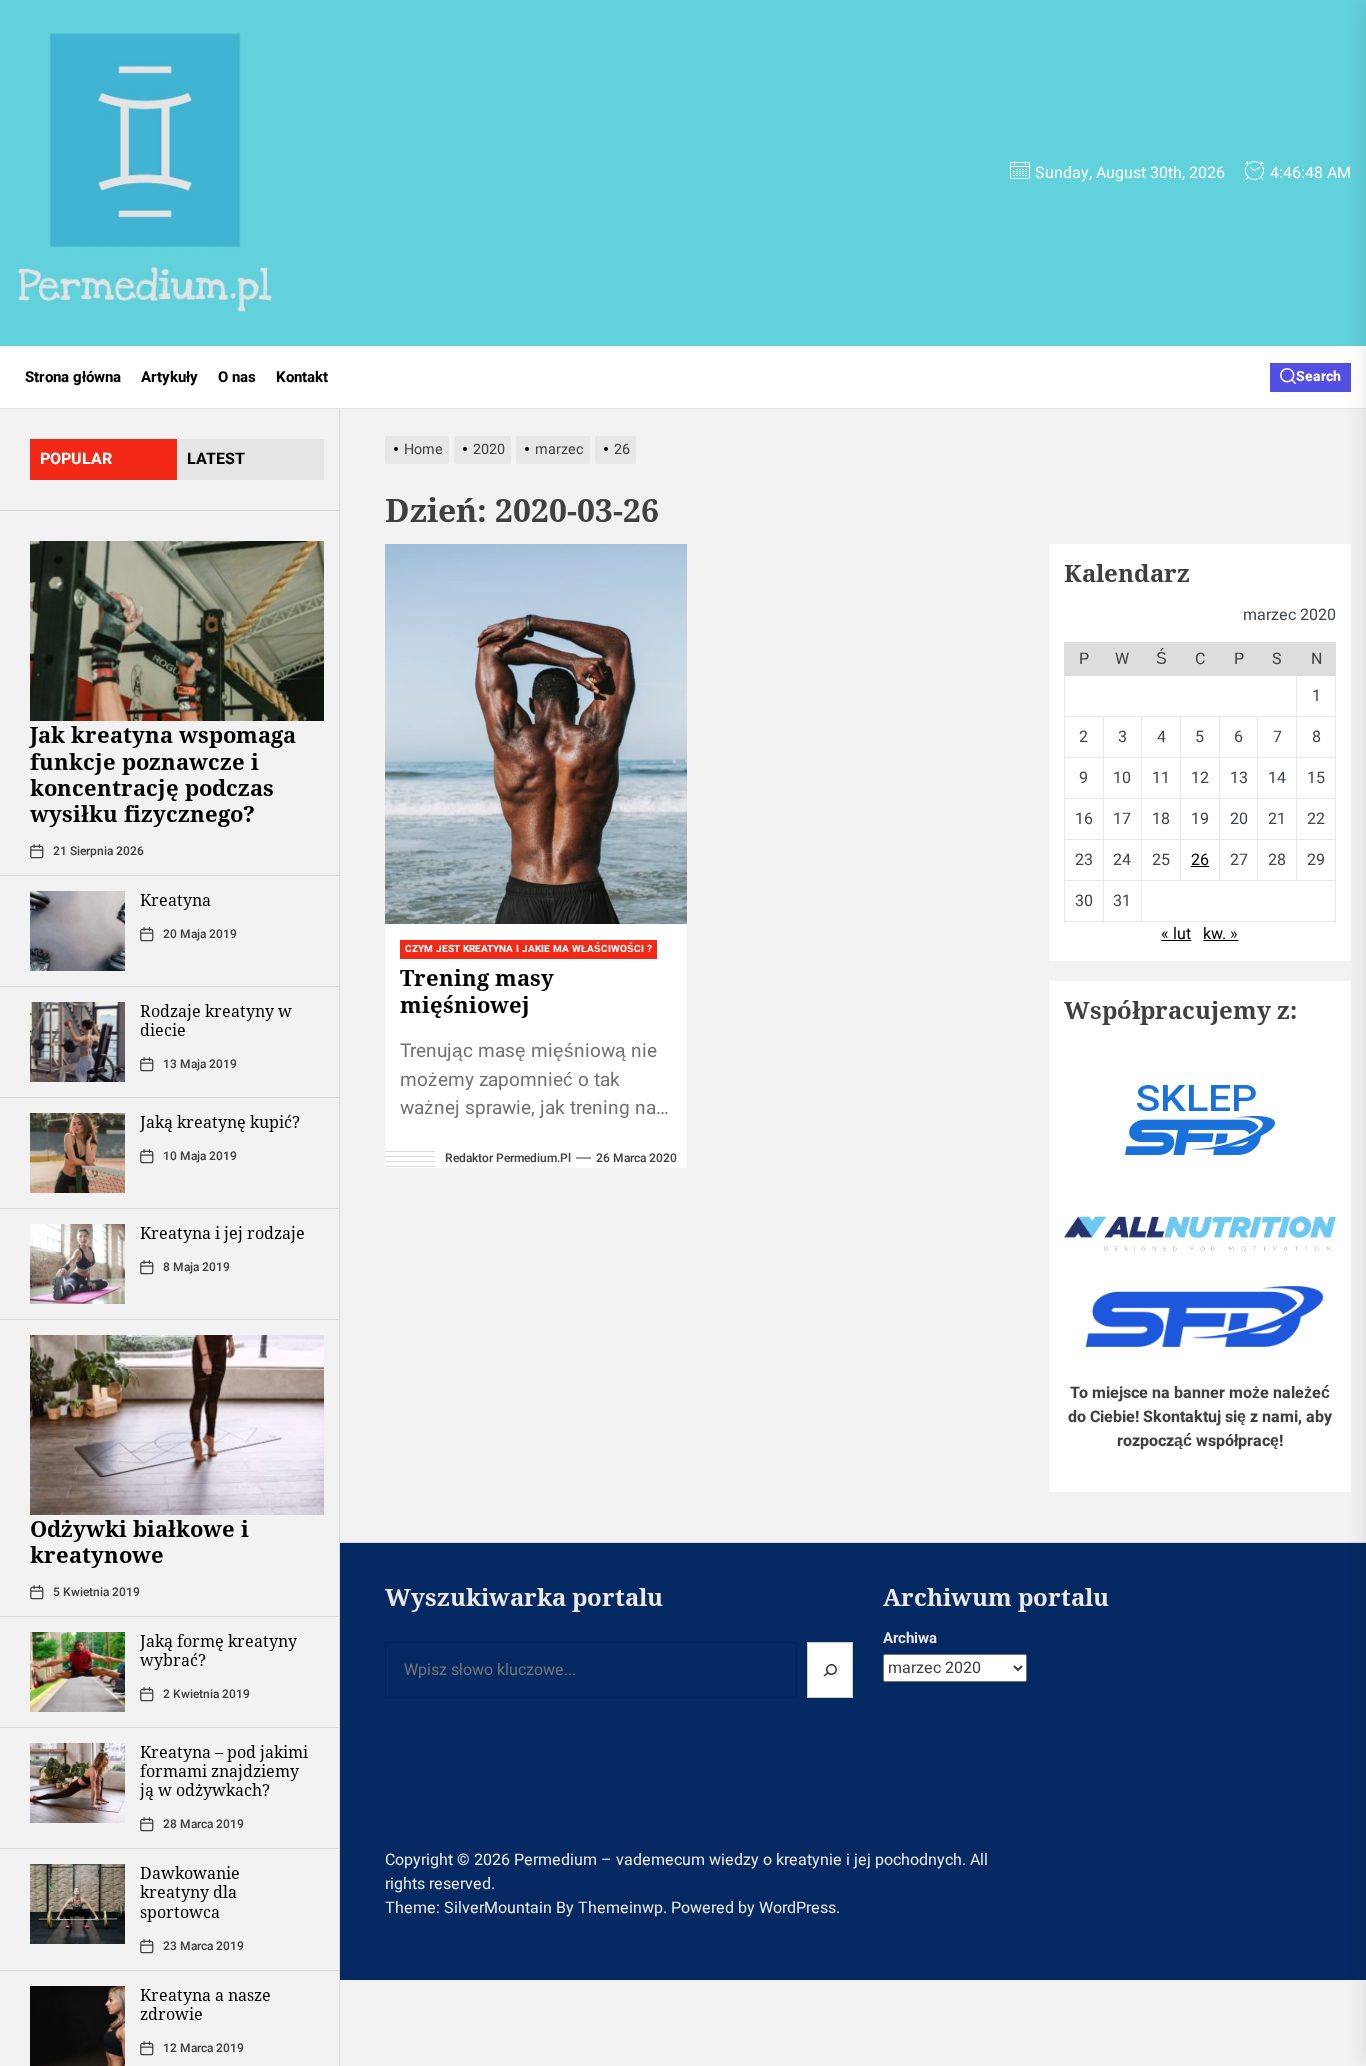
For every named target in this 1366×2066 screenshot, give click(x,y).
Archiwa (910, 1638)
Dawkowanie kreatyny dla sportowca (190, 1892)
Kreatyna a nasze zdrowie (205, 2004)
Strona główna (73, 377)
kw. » (1220, 934)
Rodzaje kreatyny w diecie (216, 1020)
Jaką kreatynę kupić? (220, 1122)
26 (1200, 860)
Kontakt (302, 377)
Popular (76, 459)
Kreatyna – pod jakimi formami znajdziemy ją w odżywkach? (224, 1771)
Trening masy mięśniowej (477, 990)
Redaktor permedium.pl (508, 1158)
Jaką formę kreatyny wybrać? (218, 1650)
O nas (237, 377)
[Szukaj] (830, 1670)
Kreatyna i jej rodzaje (222, 1233)
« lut (1176, 934)
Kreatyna (175, 900)
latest (216, 459)
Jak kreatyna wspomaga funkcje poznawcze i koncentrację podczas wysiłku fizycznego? (163, 773)
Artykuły (169, 377)
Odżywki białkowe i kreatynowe (139, 1541)
